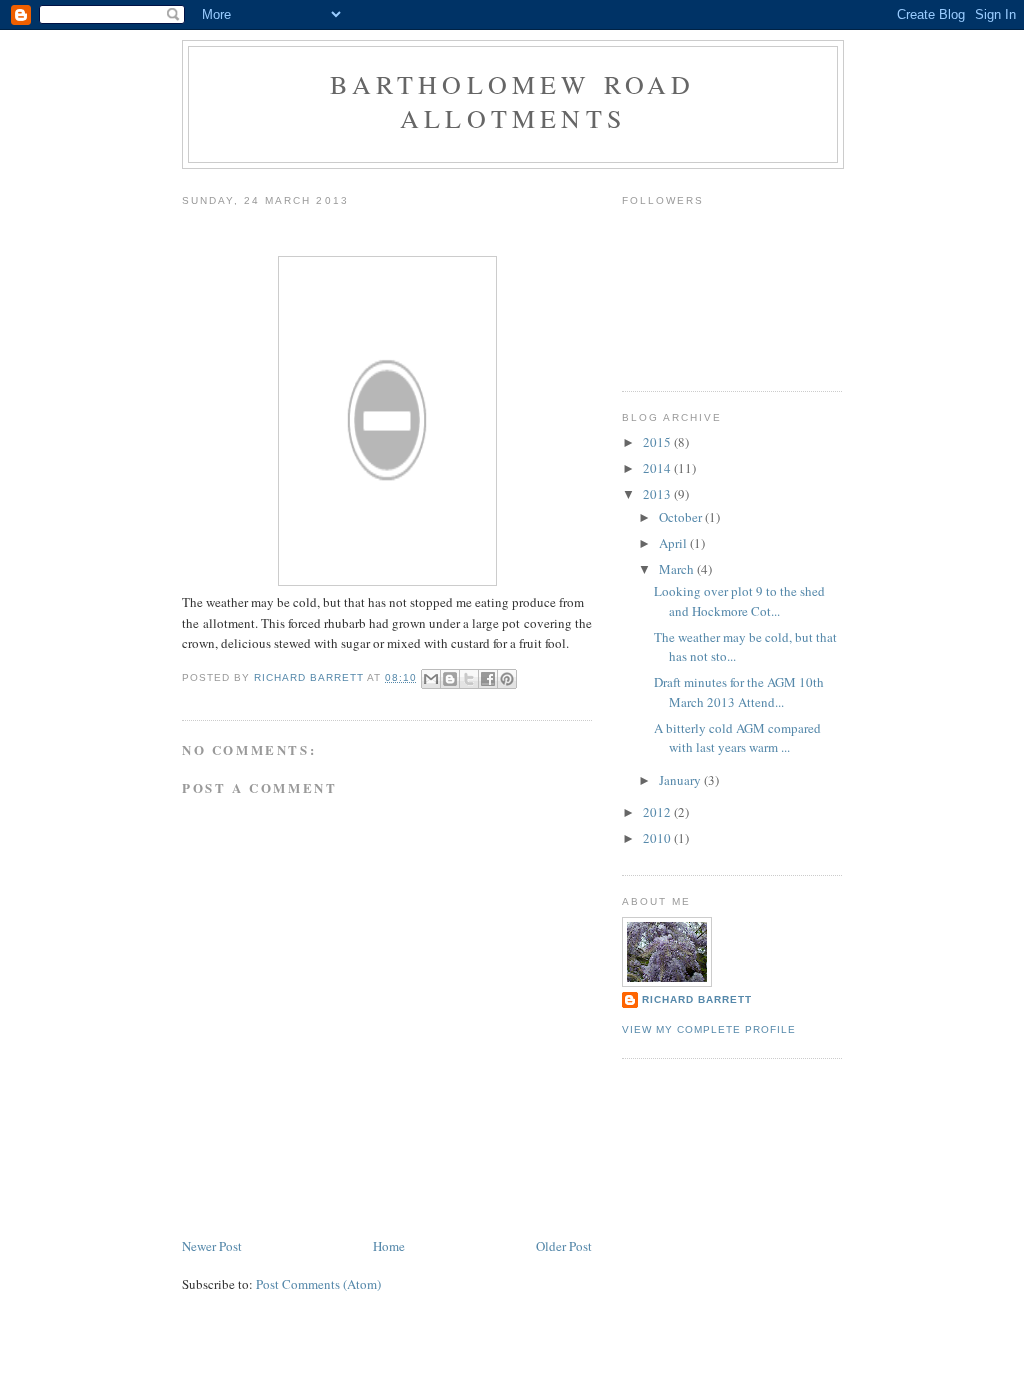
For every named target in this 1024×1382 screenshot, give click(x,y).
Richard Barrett (697, 999)
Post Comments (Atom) (318, 1284)
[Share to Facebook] (488, 679)
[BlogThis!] (450, 679)
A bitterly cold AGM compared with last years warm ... (737, 738)
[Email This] (431, 679)
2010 (658, 838)
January (681, 780)
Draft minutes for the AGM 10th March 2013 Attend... (739, 692)
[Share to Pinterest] (507, 679)
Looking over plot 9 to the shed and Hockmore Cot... (739, 601)
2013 (658, 494)
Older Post (564, 1246)
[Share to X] (469, 679)
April (674, 543)
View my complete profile (709, 1029)
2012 (658, 812)
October (682, 517)
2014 (658, 468)
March (678, 569)
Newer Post (212, 1246)
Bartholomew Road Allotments (512, 101)
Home (389, 1246)
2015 (658, 442)
